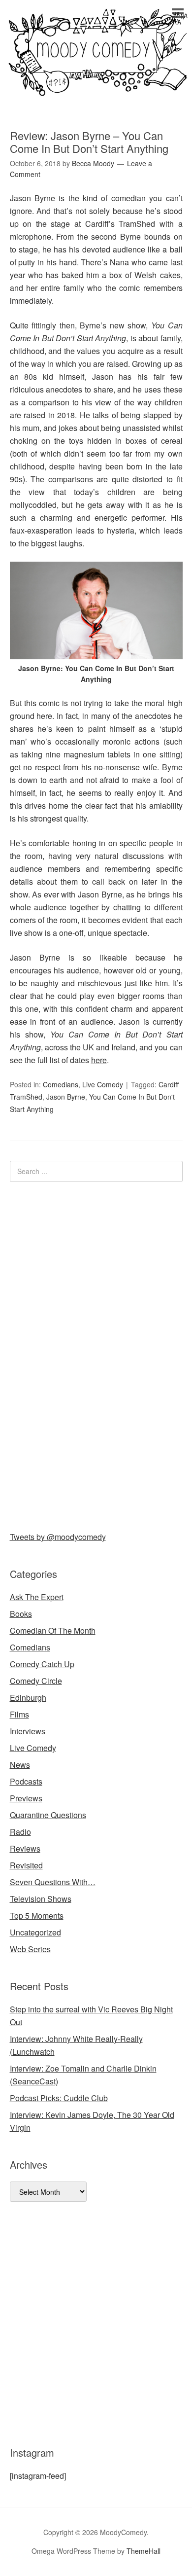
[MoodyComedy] (96, 88)
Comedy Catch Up (42, 1664)
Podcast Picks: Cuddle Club (59, 2098)
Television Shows (41, 1899)
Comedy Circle (36, 1681)
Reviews (25, 1848)
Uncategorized (35, 1932)
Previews (26, 1798)
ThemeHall (144, 2551)
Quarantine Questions (48, 1815)
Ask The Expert (37, 1597)
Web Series (30, 1949)
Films (19, 1714)
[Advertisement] (84, 1355)
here (99, 1060)
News (20, 1765)
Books (21, 1614)
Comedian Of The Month (53, 1630)
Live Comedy (103, 1084)
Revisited (26, 1865)
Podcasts (26, 1781)
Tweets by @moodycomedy (58, 1537)
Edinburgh (28, 1698)
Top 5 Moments (37, 1915)
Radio (20, 1832)
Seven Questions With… (53, 1882)
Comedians (61, 1084)
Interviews (28, 1731)
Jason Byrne (66, 1097)
